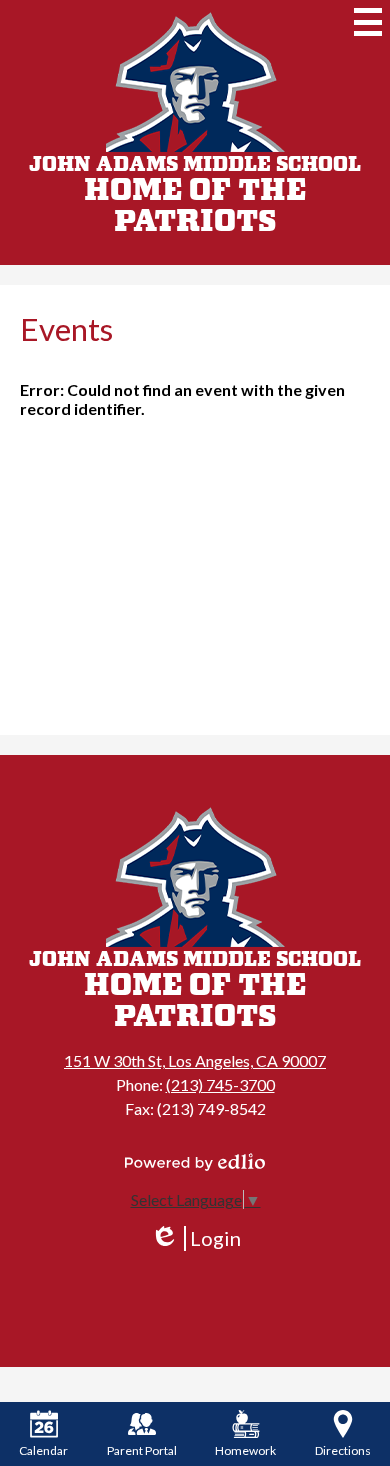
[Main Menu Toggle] (368, 22)
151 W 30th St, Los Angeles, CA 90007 (195, 1060)
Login (195, 1238)
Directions (343, 1450)
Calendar (43, 1450)
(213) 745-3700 (220, 1084)
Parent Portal (142, 1450)
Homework (245, 1450)
